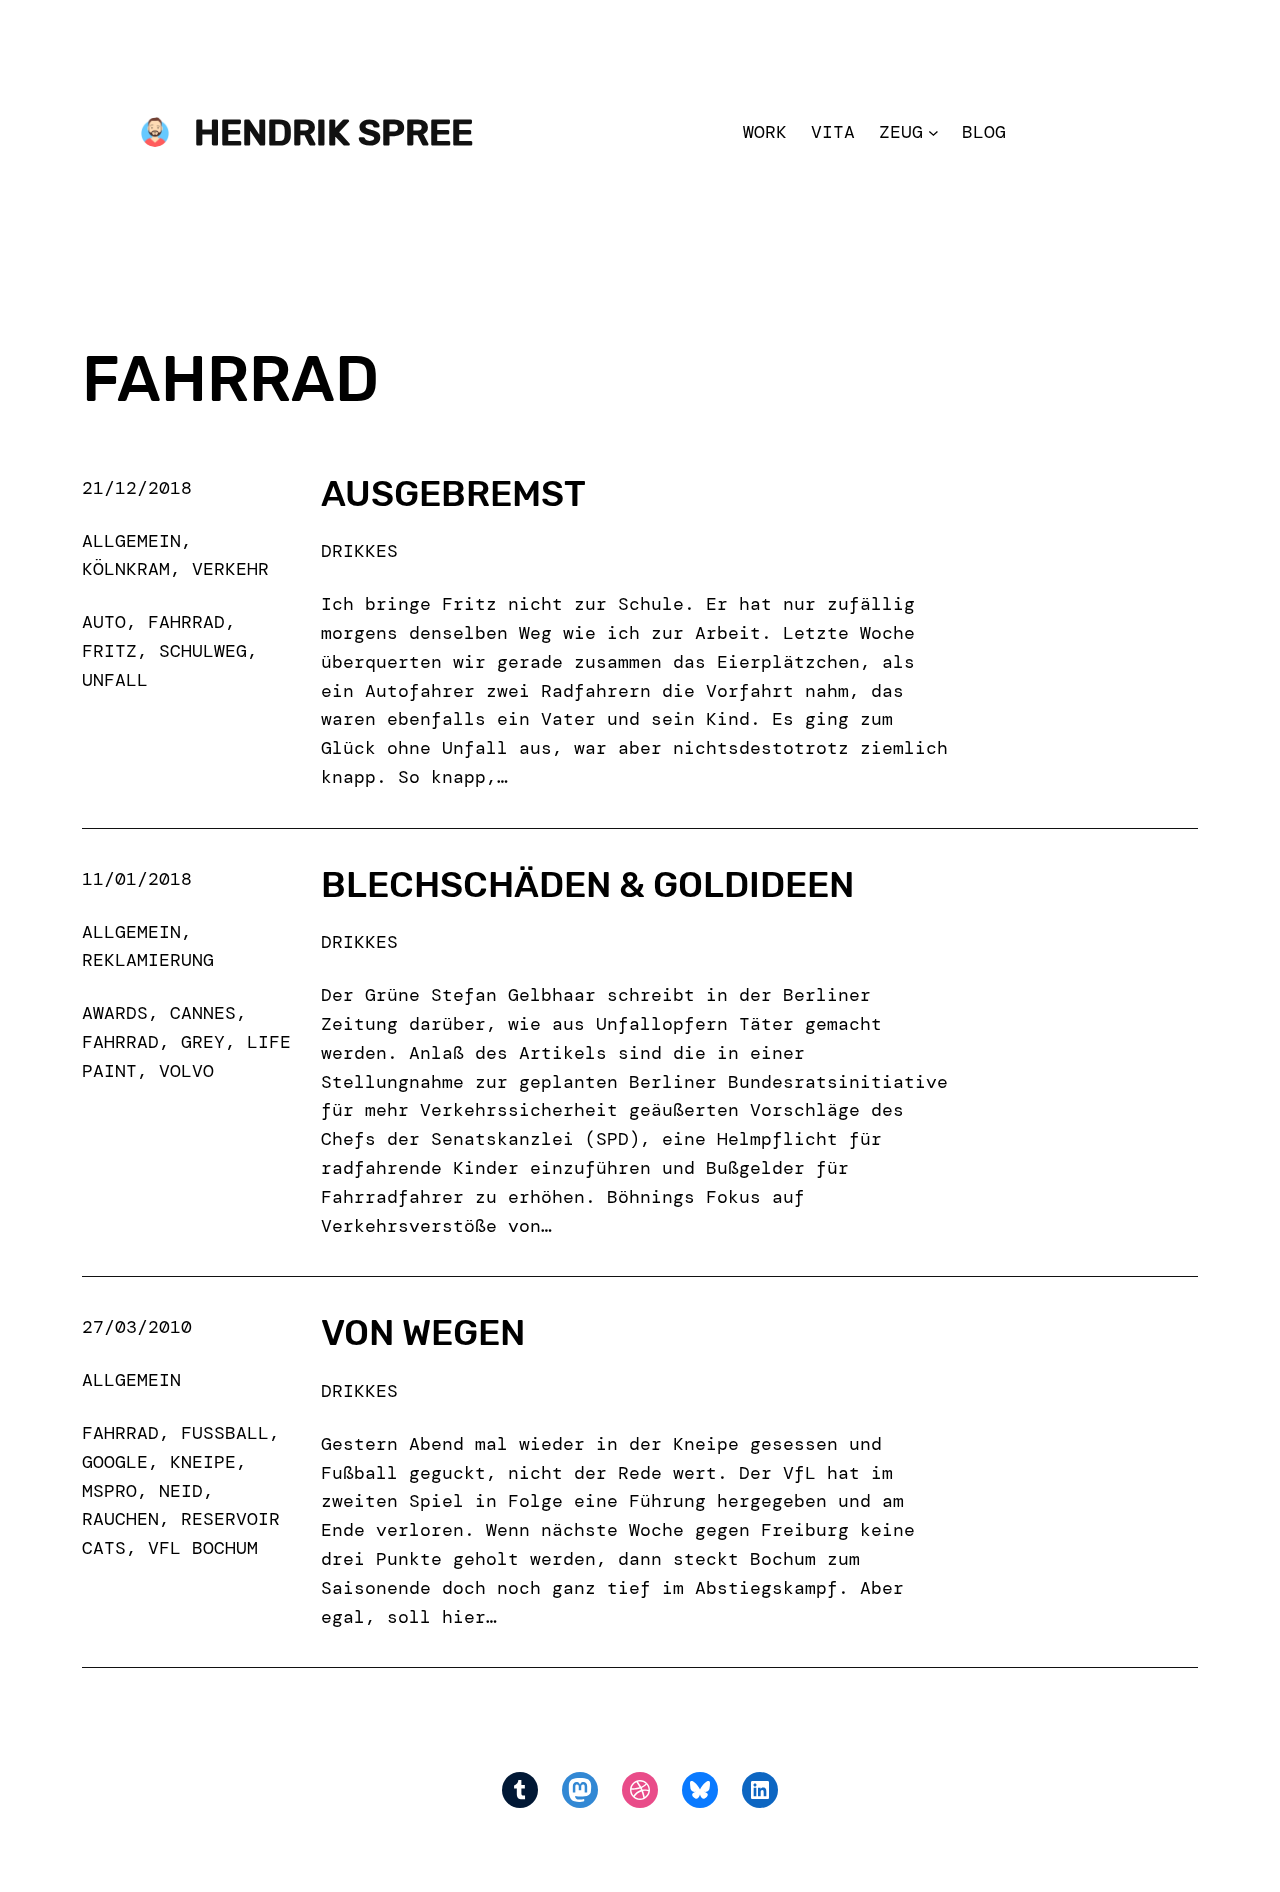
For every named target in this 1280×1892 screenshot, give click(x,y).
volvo (186, 1071)
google (115, 1462)
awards (115, 1013)
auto (104, 622)
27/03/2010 (137, 1327)
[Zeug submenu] (933, 132)
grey (203, 1042)
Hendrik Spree (333, 132)
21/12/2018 (137, 488)
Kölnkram (126, 569)
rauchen (120, 1519)
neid (181, 1491)
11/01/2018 (137, 879)
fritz (109, 651)
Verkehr (230, 569)
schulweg (203, 651)
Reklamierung (148, 960)
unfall (115, 680)
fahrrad (186, 622)
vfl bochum (203, 1548)
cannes (203, 1013)
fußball (225, 1433)
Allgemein (131, 541)
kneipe (203, 1462)
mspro (109, 1491)
